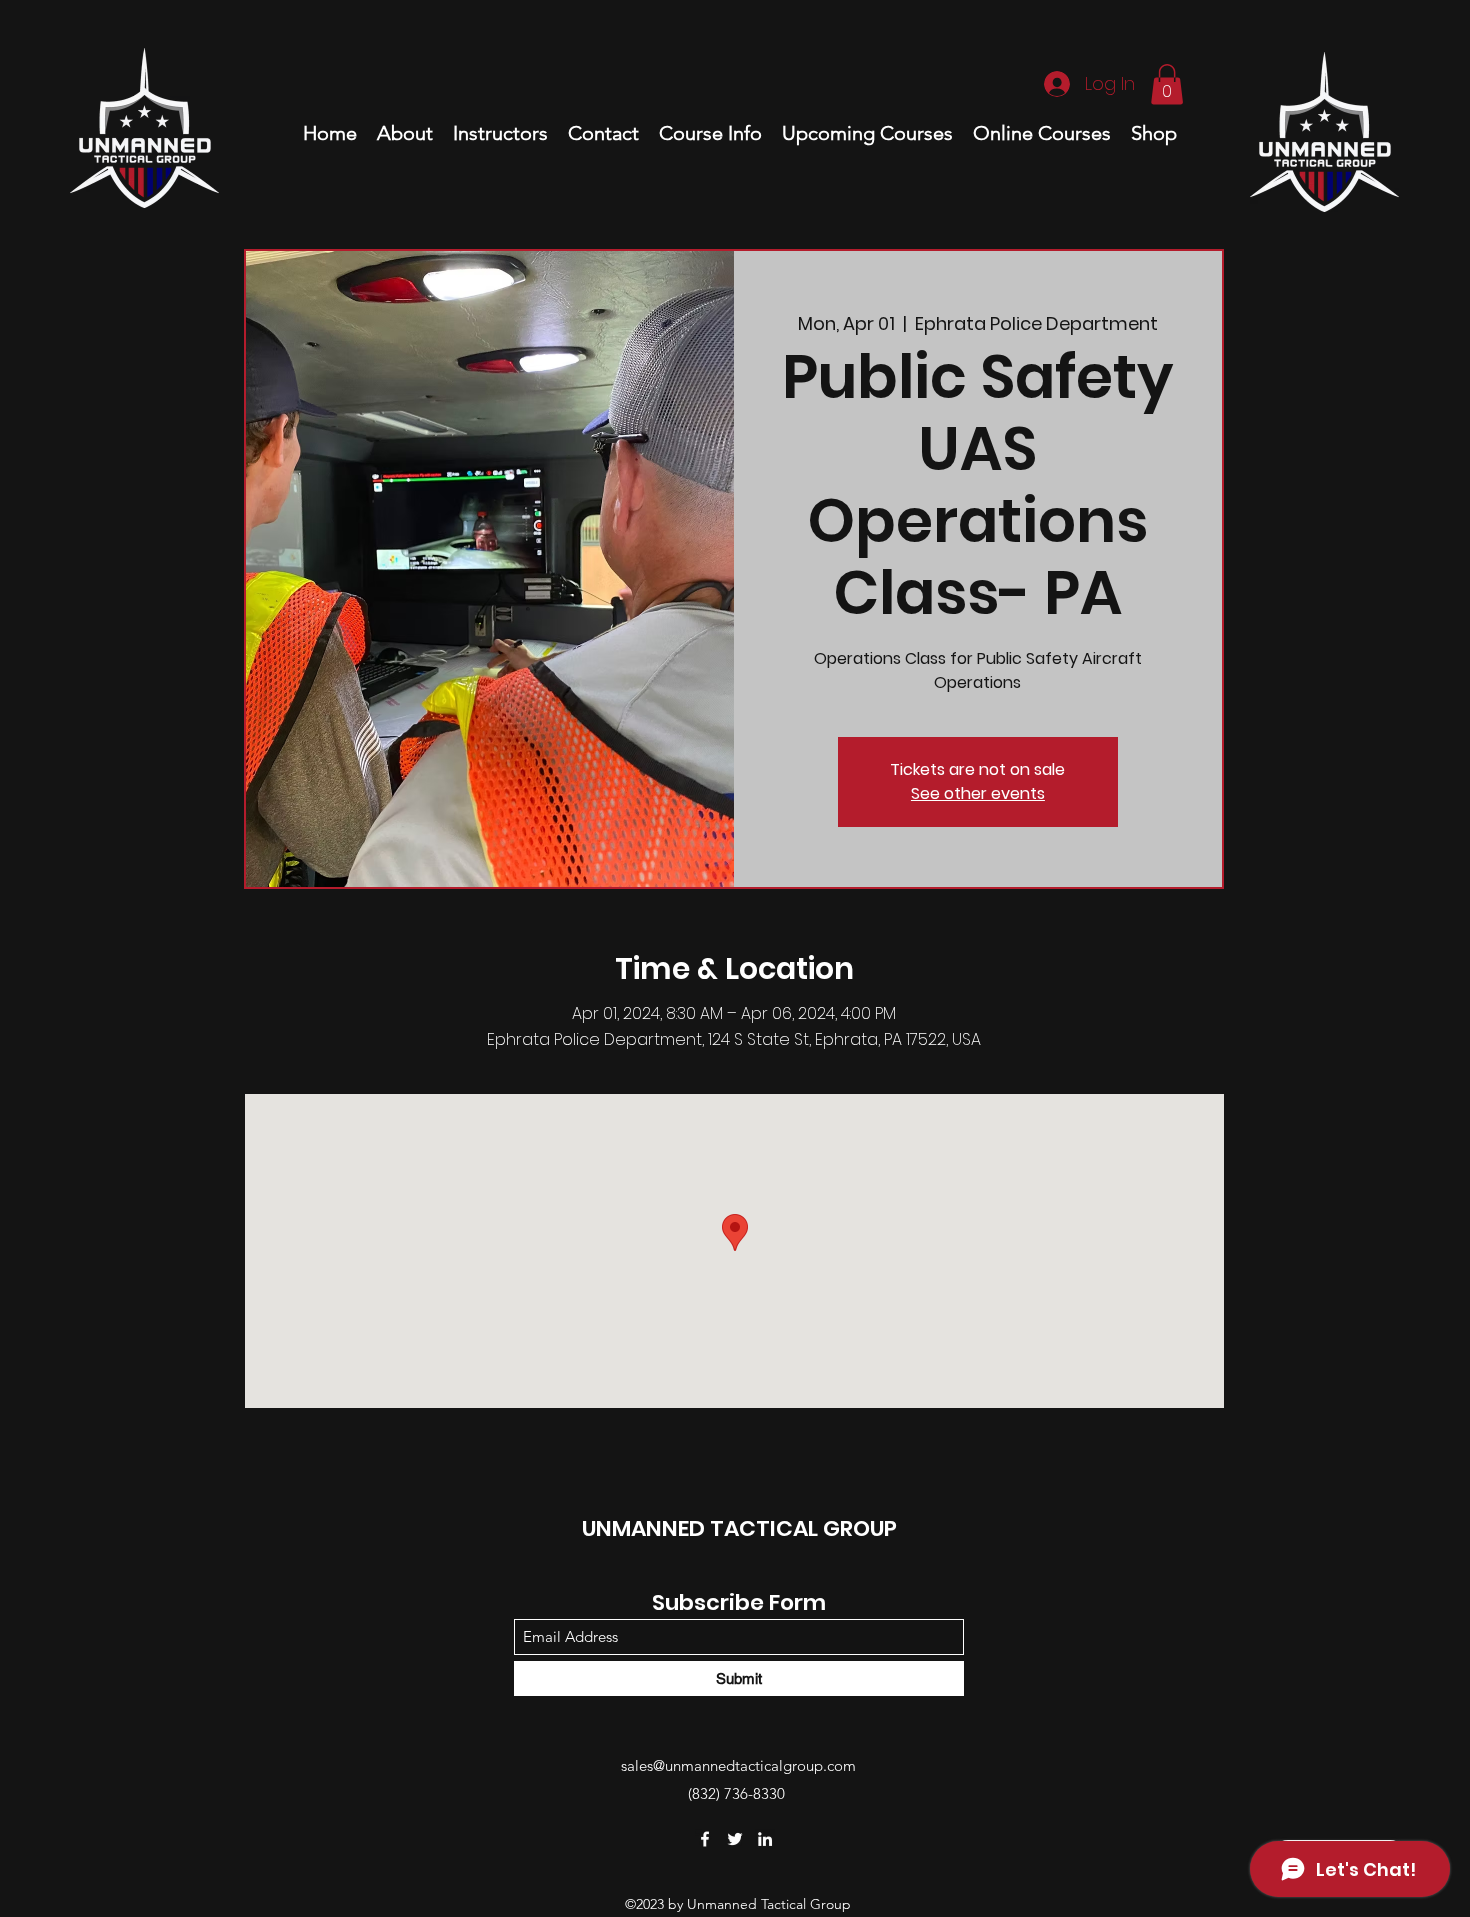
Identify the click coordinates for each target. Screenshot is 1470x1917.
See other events (978, 793)
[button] (1167, 84)
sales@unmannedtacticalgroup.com (738, 1765)
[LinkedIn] (765, 1839)
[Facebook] (705, 1839)
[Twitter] (735, 1839)
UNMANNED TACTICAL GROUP (739, 1528)
